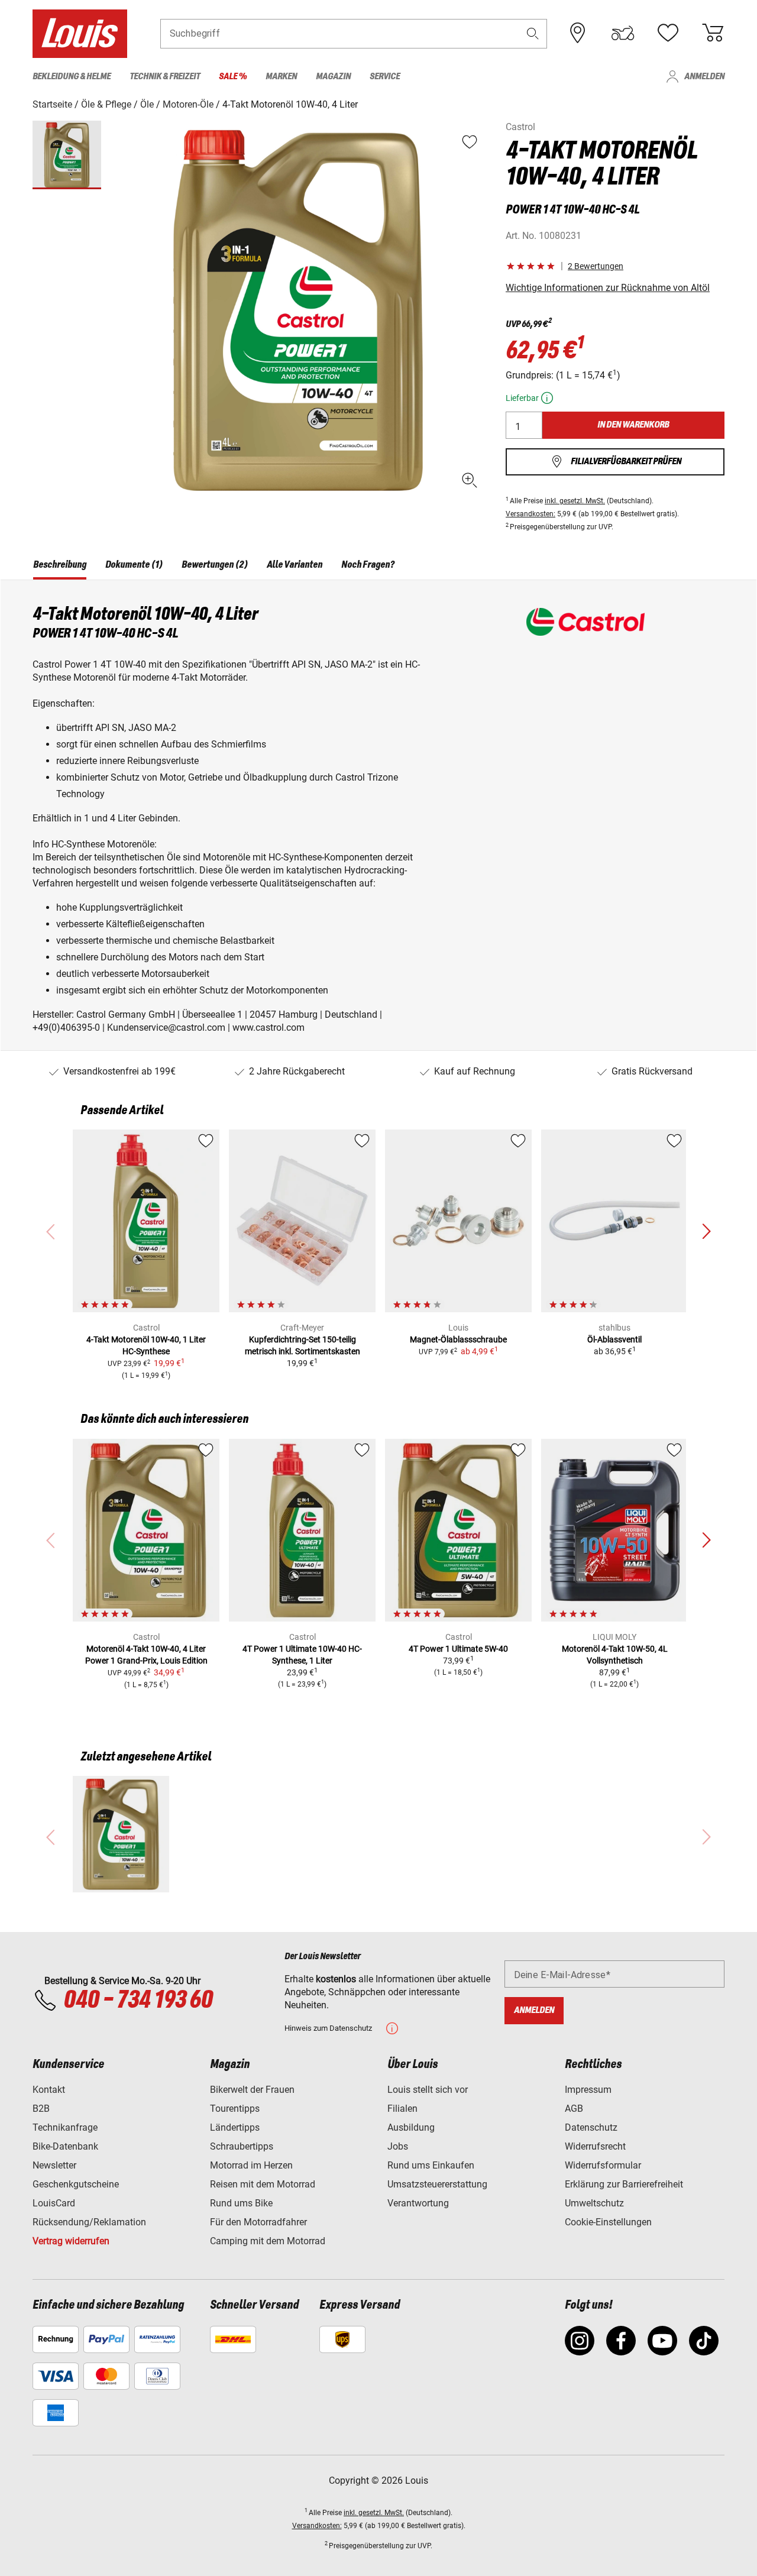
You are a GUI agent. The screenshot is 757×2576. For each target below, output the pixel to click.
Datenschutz (591, 2127)
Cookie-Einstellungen (608, 2222)
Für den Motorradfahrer (258, 2222)
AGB (574, 2109)
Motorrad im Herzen (251, 2165)
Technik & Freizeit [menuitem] (165, 77)
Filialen (402, 2109)
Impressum (588, 2090)
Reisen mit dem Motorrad (263, 2184)
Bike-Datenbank (65, 2146)
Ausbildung (411, 2127)
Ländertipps (235, 2127)
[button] (533, 33)
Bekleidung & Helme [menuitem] (72, 77)
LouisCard (54, 2203)
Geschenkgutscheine (76, 2184)
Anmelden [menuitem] (704, 77)
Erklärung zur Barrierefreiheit (624, 2184)
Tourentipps (235, 2109)
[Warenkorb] (713, 33)
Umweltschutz (594, 2203)
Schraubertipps (242, 2146)
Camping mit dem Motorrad (268, 2241)
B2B (41, 2109)
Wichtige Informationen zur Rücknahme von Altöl (608, 288)
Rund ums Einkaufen (431, 2165)
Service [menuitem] (385, 77)
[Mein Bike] (623, 33)
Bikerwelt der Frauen (252, 2090)
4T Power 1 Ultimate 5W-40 (458, 1649)
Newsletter (54, 2165)
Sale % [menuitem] (233, 77)
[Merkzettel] (668, 33)
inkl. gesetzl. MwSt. (575, 501)
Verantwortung (418, 2203)
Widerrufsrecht (595, 2146)
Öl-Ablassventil (614, 1339)
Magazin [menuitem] (333, 77)
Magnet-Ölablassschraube (458, 1339)
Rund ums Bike (241, 2203)
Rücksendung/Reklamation (89, 2222)
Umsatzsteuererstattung (437, 2184)
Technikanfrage (65, 2127)
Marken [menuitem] (281, 77)
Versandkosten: (530, 514)
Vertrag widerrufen (71, 2241)
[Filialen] (578, 33)
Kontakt (49, 2090)
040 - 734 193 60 (138, 2001)
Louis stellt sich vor (428, 2090)
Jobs (398, 2146)
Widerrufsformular (603, 2165)
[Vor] (706, 1232)
